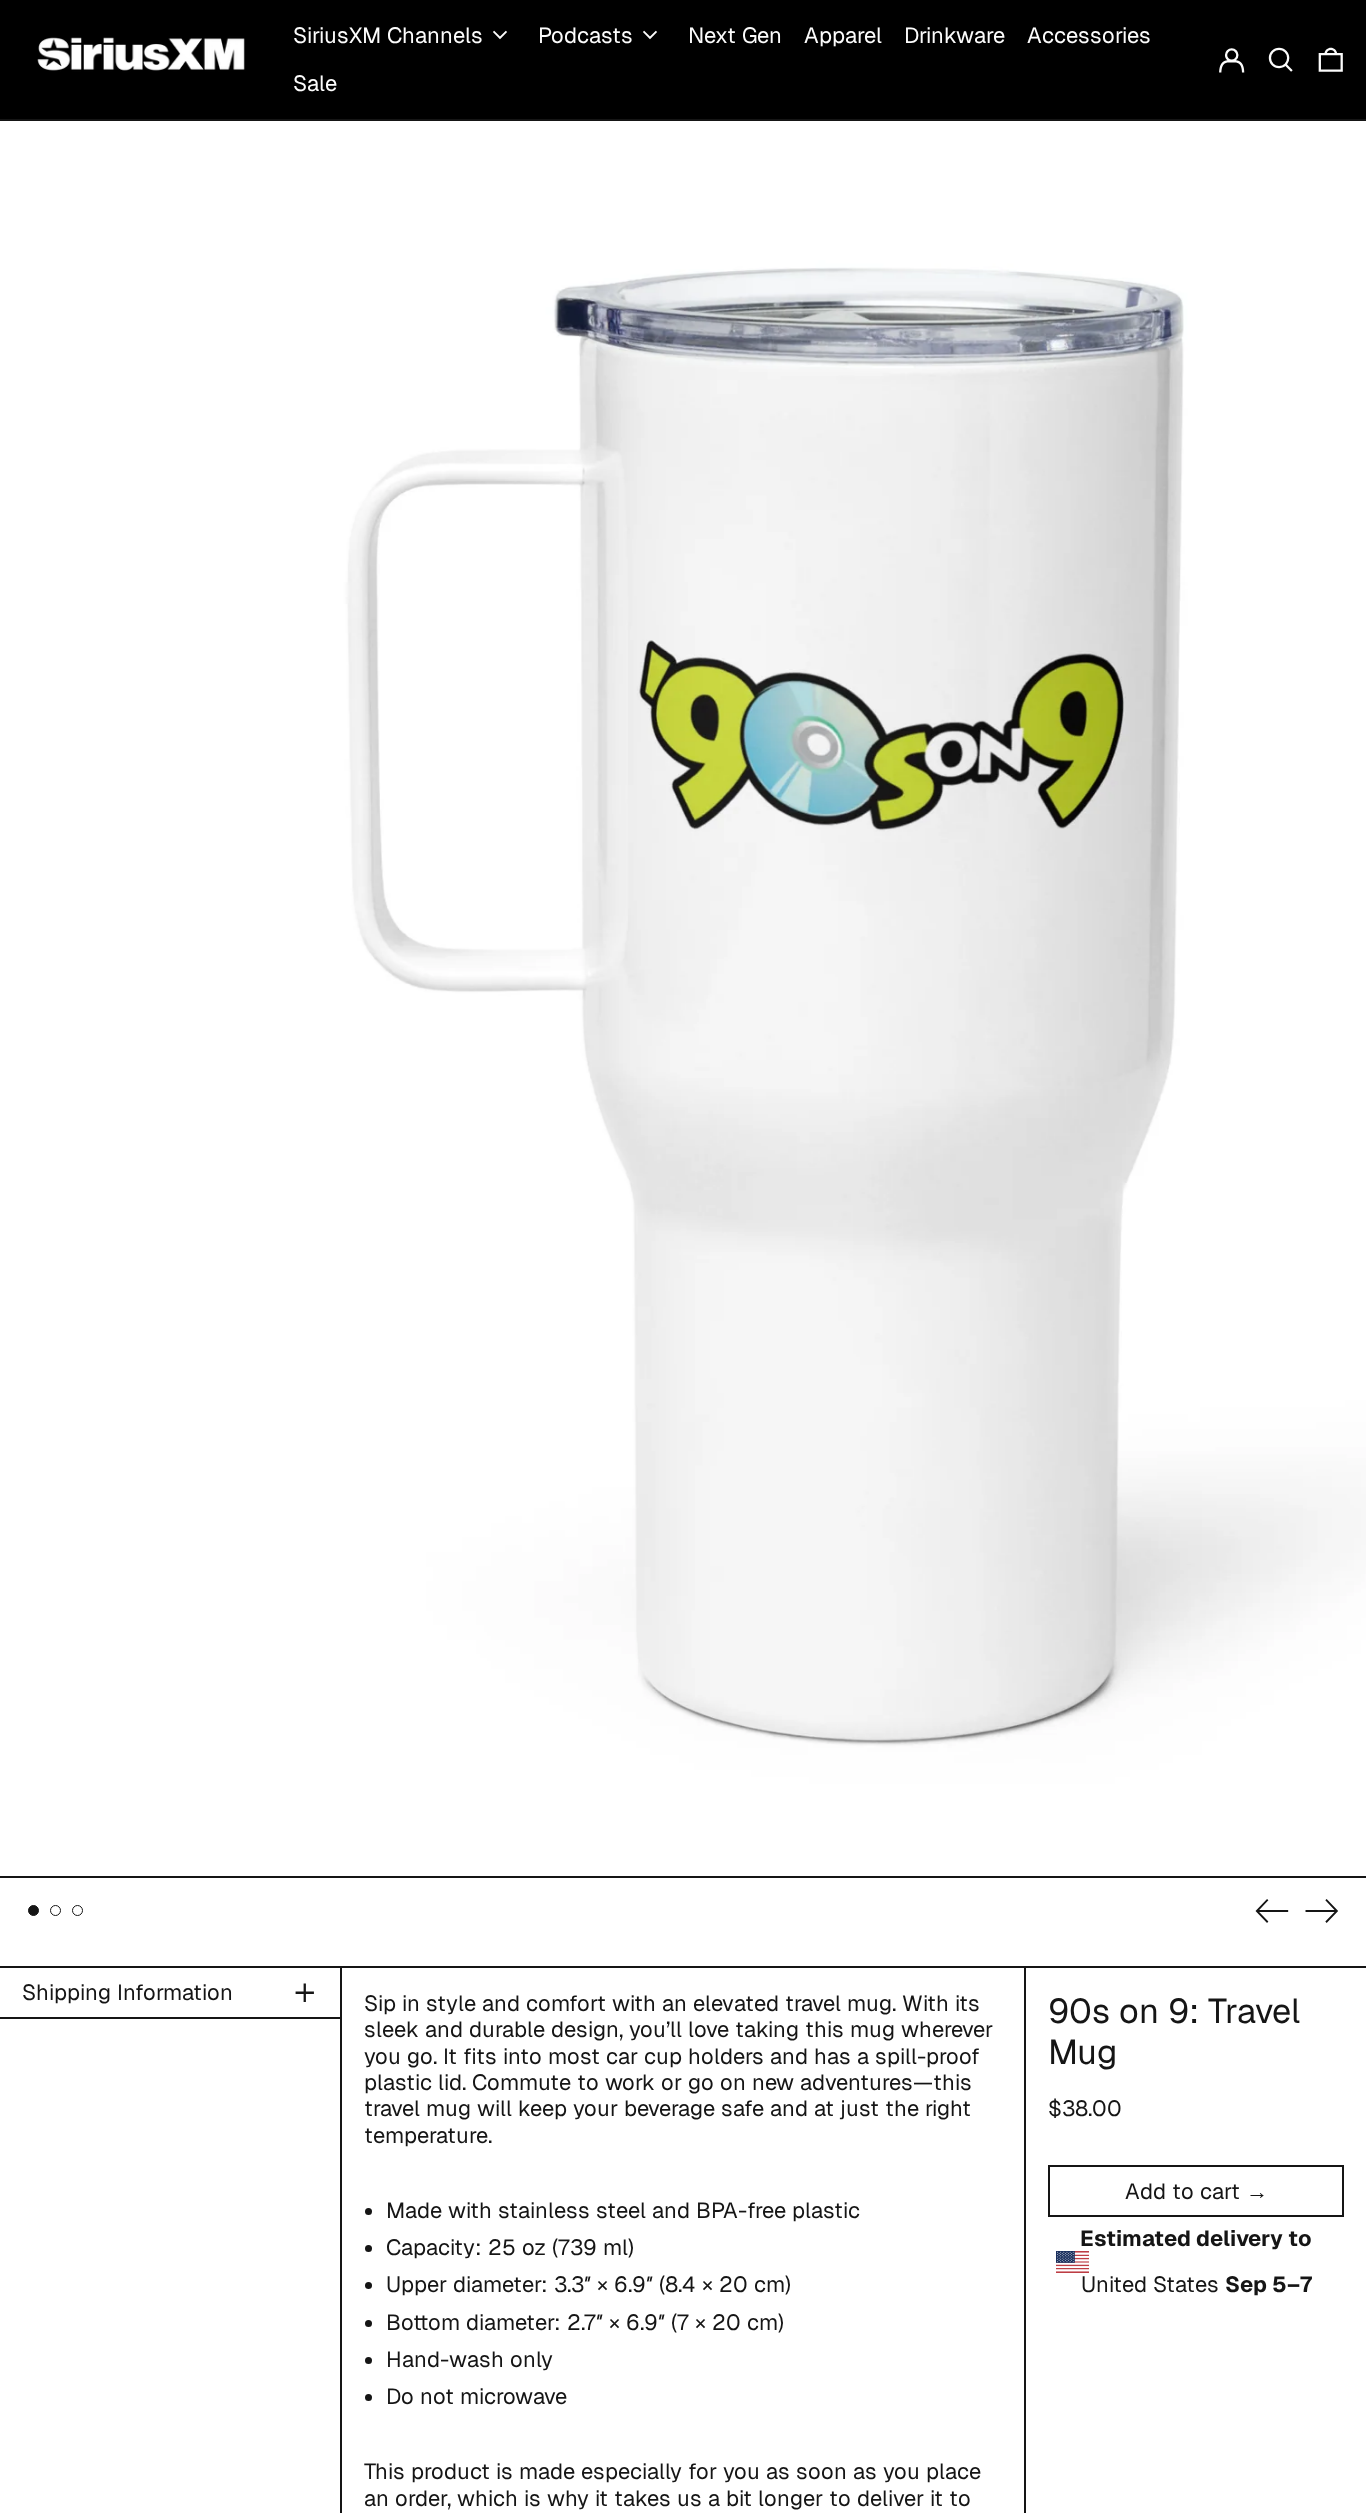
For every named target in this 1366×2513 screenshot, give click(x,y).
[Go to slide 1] (33, 1910)
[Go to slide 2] (55, 1910)
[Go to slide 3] (77, 1910)
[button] (1281, 59)
